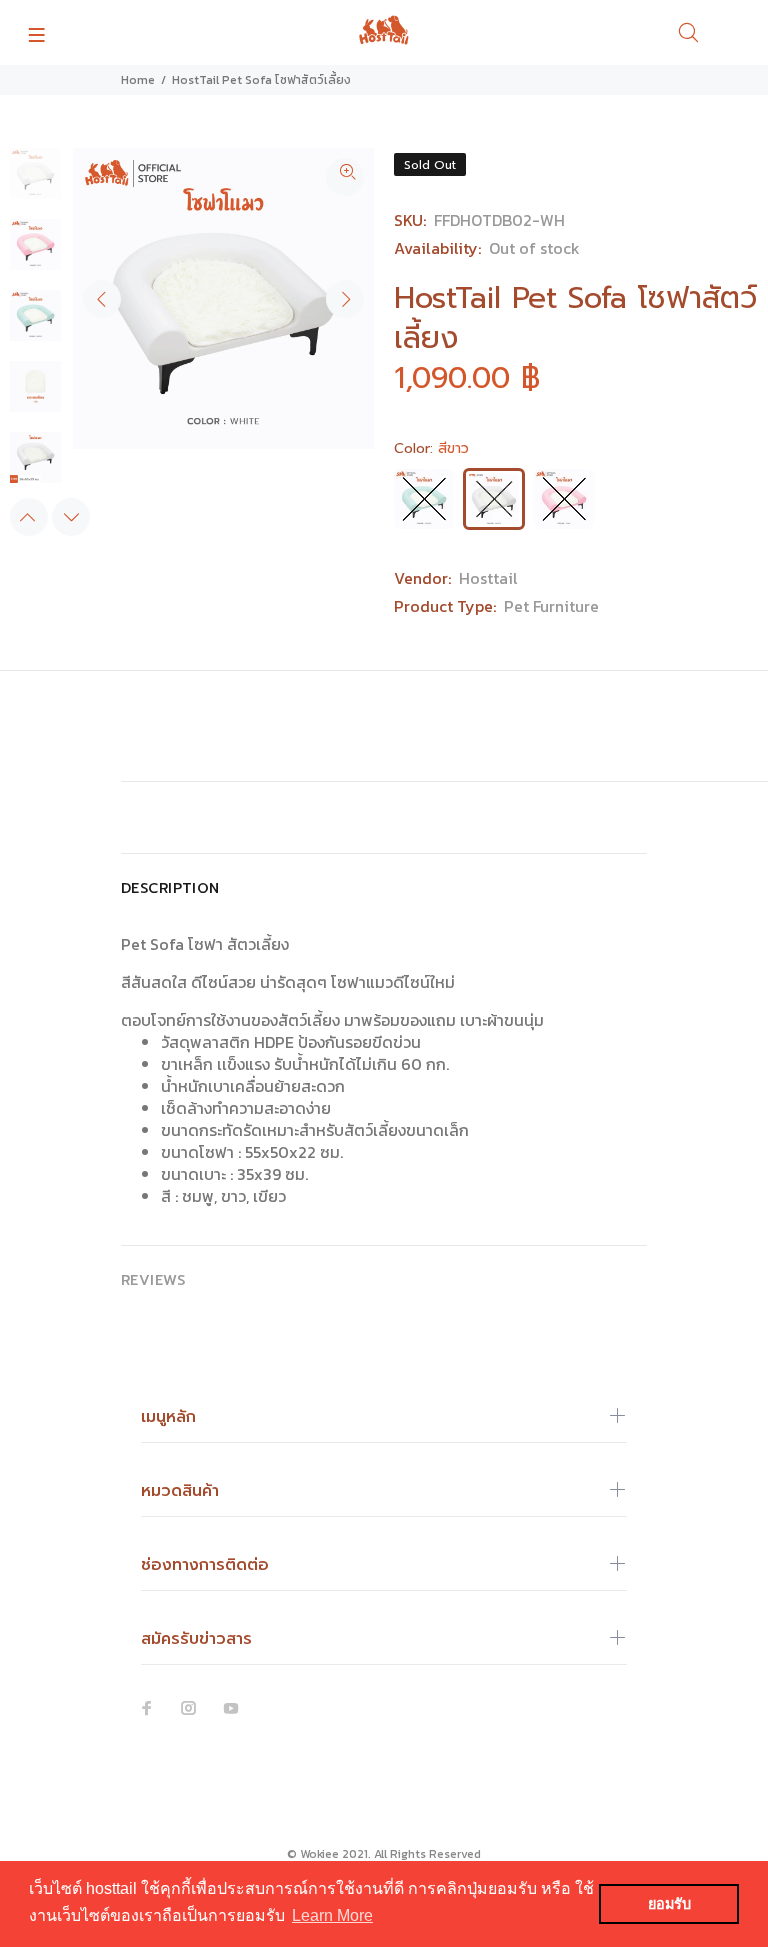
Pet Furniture (551, 606)
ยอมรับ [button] (669, 1904)
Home (138, 80)
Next (345, 299)
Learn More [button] (332, 1915)
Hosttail (488, 578)
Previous (102, 299)
